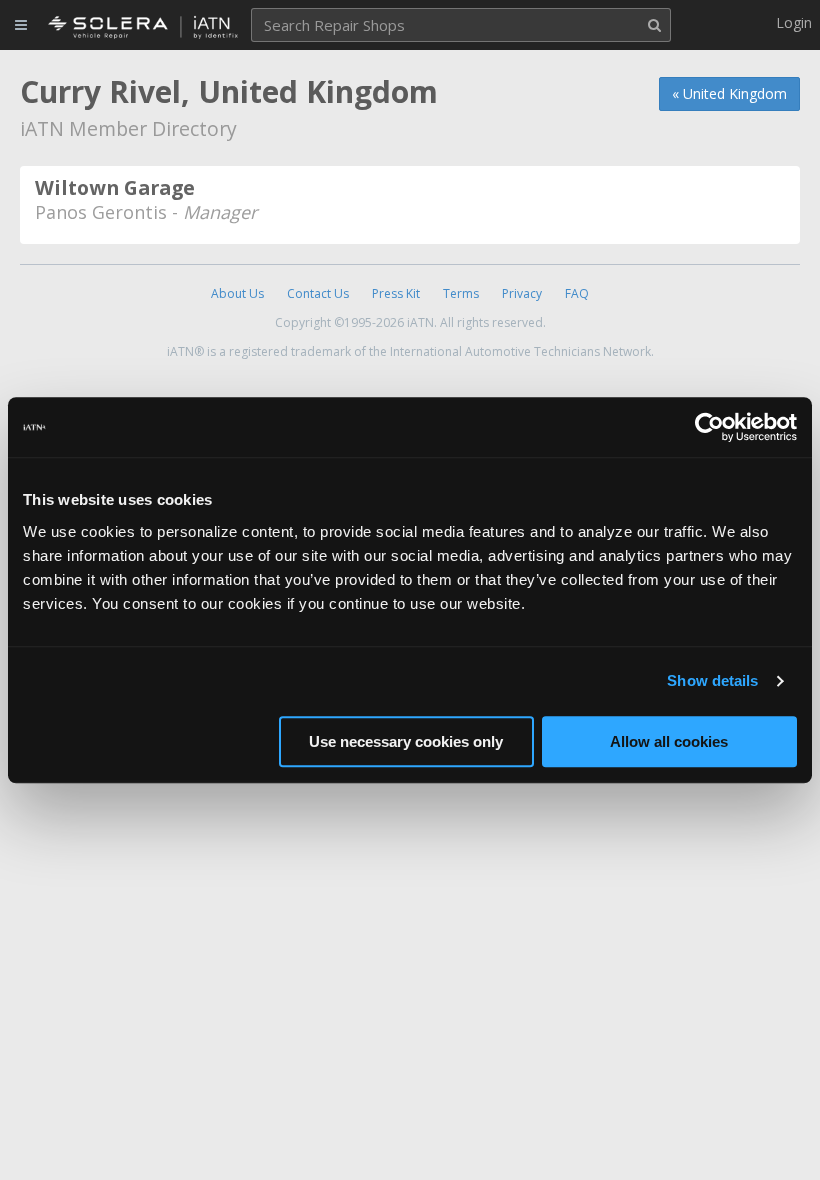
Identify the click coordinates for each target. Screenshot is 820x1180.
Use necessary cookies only (406, 741)
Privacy (522, 293)
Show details (712, 680)
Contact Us (318, 293)
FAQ (577, 293)
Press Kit (396, 293)
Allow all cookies (669, 741)
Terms (461, 293)
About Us (237, 293)
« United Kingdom (729, 93)
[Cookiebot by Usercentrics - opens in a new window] (709, 427)
